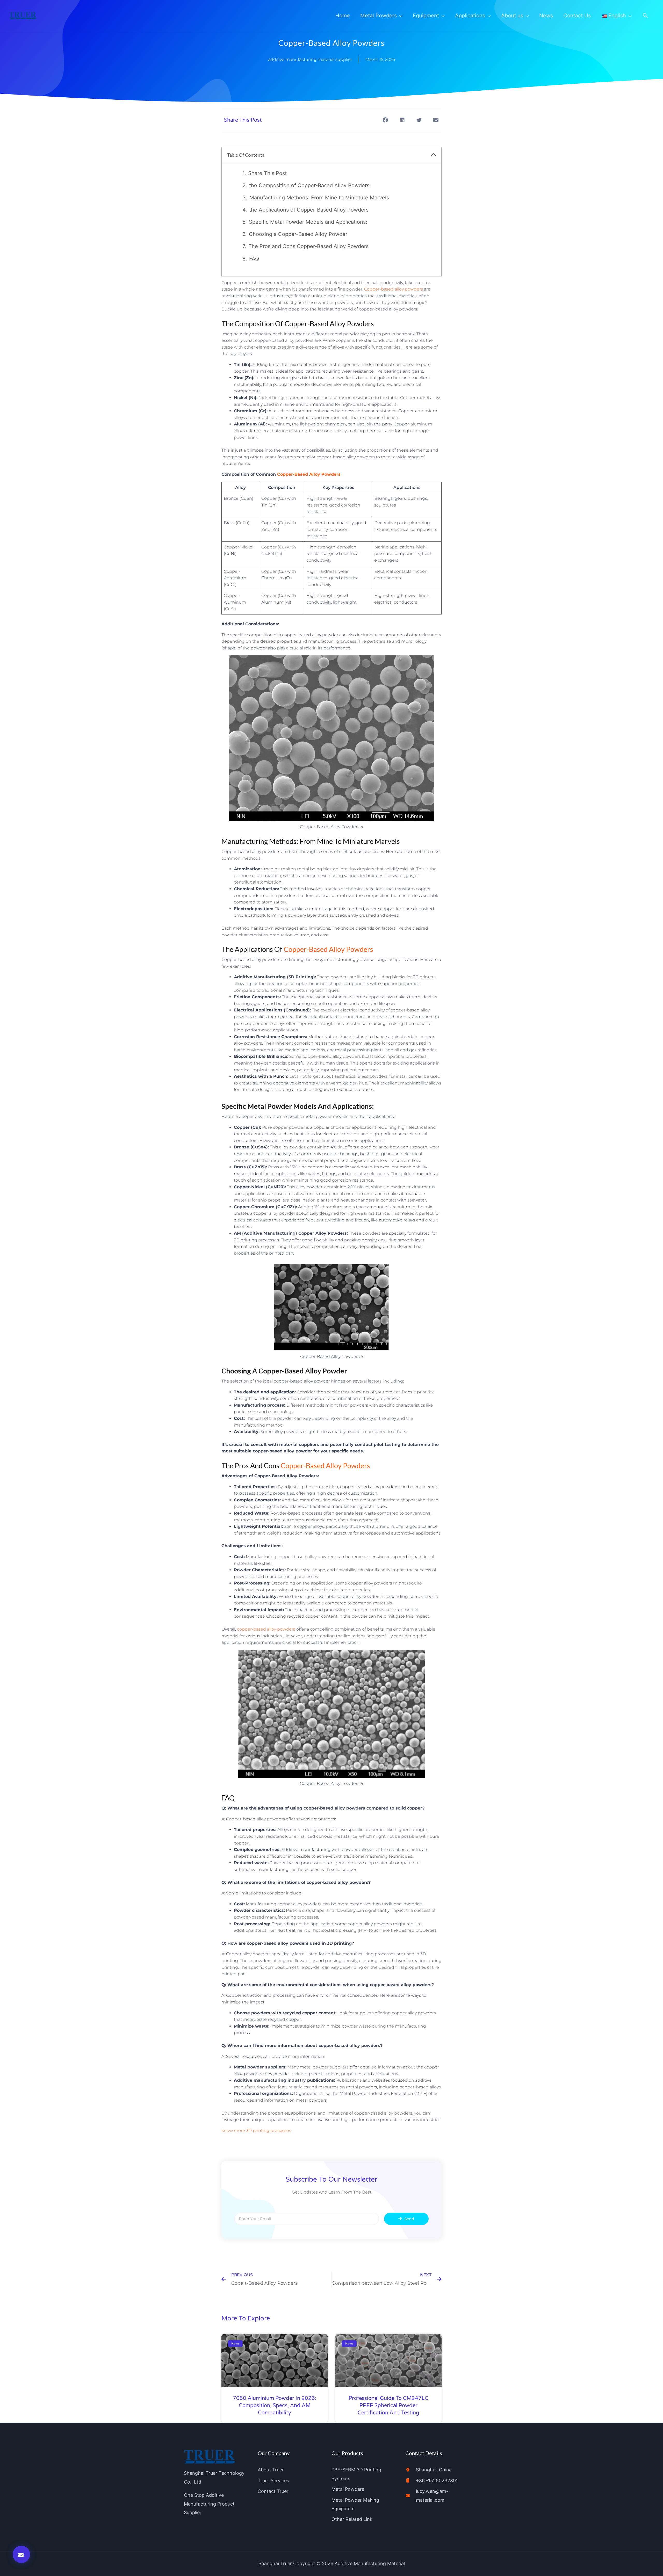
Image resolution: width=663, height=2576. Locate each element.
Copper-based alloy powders (394, 289)
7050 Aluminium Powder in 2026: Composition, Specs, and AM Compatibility (275, 2406)
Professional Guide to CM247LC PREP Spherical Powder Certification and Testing (388, 2406)
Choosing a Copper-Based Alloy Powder (298, 234)
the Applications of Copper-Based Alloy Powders (309, 210)
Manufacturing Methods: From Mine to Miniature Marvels (319, 198)
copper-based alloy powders (266, 1629)
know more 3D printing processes (256, 2130)
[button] (645, 16)
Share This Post (267, 173)
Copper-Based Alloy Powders (309, 474)
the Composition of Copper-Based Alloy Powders (309, 185)
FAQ (254, 259)
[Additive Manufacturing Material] (23, 15)
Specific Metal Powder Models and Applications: (308, 222)
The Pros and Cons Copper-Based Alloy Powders (308, 246)
